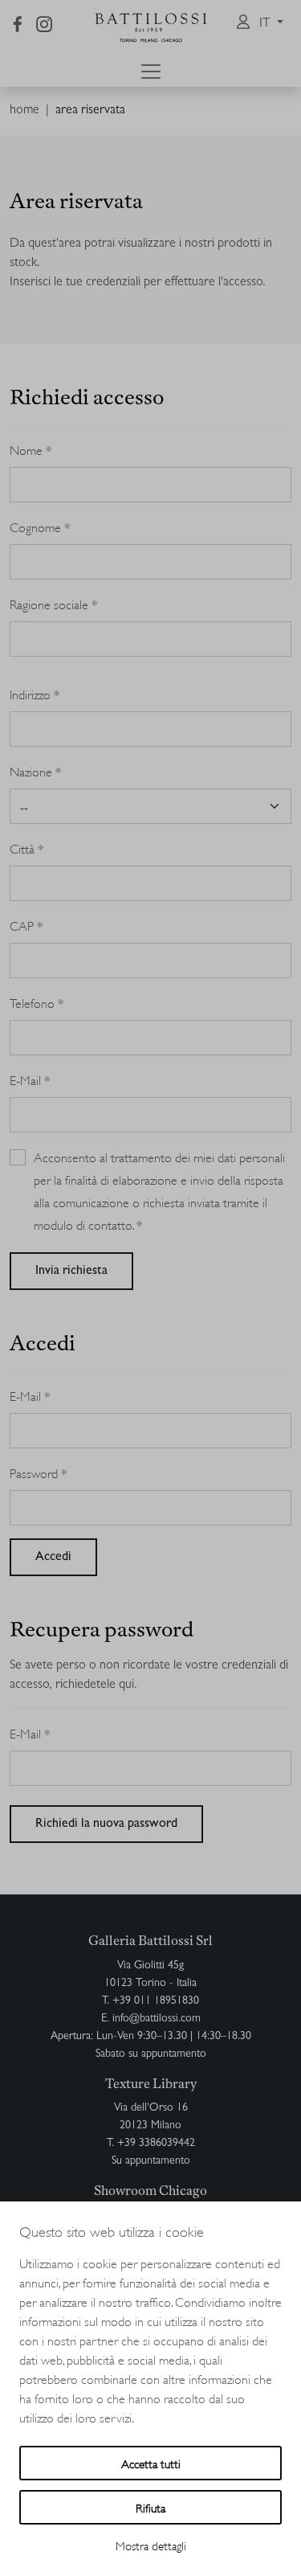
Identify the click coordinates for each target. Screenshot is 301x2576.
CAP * (26, 925)
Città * (27, 848)
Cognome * (40, 526)
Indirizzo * (35, 693)
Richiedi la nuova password (106, 1824)
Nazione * (36, 770)
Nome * (31, 449)
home (24, 111)
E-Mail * (30, 1079)
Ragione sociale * (54, 603)
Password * (39, 1472)
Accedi (53, 1558)
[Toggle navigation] (151, 72)
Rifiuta (150, 2507)
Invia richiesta (71, 1272)
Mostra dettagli (151, 2545)
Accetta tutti (151, 2463)
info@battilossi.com (157, 2019)
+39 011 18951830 (156, 2001)
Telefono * (37, 1002)
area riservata (90, 111)
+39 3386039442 (156, 2144)
